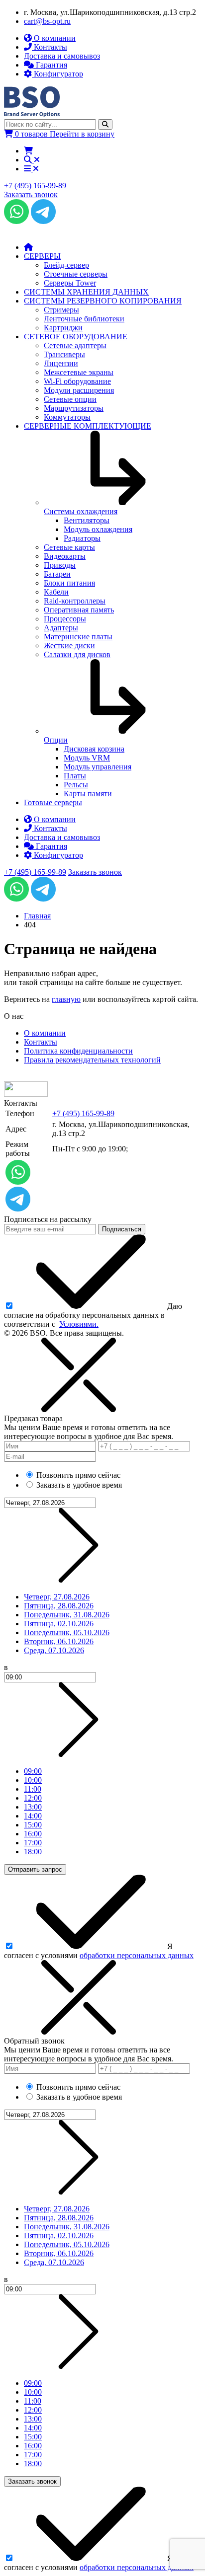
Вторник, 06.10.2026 (59, 1641)
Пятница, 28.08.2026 (59, 1606)
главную (66, 999)
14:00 (33, 1816)
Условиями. (79, 1324)
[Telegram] (43, 221)
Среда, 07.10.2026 (54, 1650)
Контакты (41, 1042)
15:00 (33, 1825)
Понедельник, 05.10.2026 (67, 1632)
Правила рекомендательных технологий (92, 1060)
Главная (37, 916)
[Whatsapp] (16, 221)
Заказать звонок (31, 194)
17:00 (33, 1843)
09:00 (33, 1771)
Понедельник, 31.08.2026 (67, 1615)
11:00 (33, 1789)
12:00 (33, 1798)
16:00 (33, 1834)
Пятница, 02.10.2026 (59, 1624)
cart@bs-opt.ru (47, 21)
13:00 (33, 1807)
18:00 (33, 1852)
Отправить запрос (35, 1869)
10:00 (33, 1780)
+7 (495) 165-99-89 (35, 186)
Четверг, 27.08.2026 (57, 1597)
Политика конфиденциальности (78, 1051)
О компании (45, 1033)
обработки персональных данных (137, 1955)
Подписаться (122, 1229)
